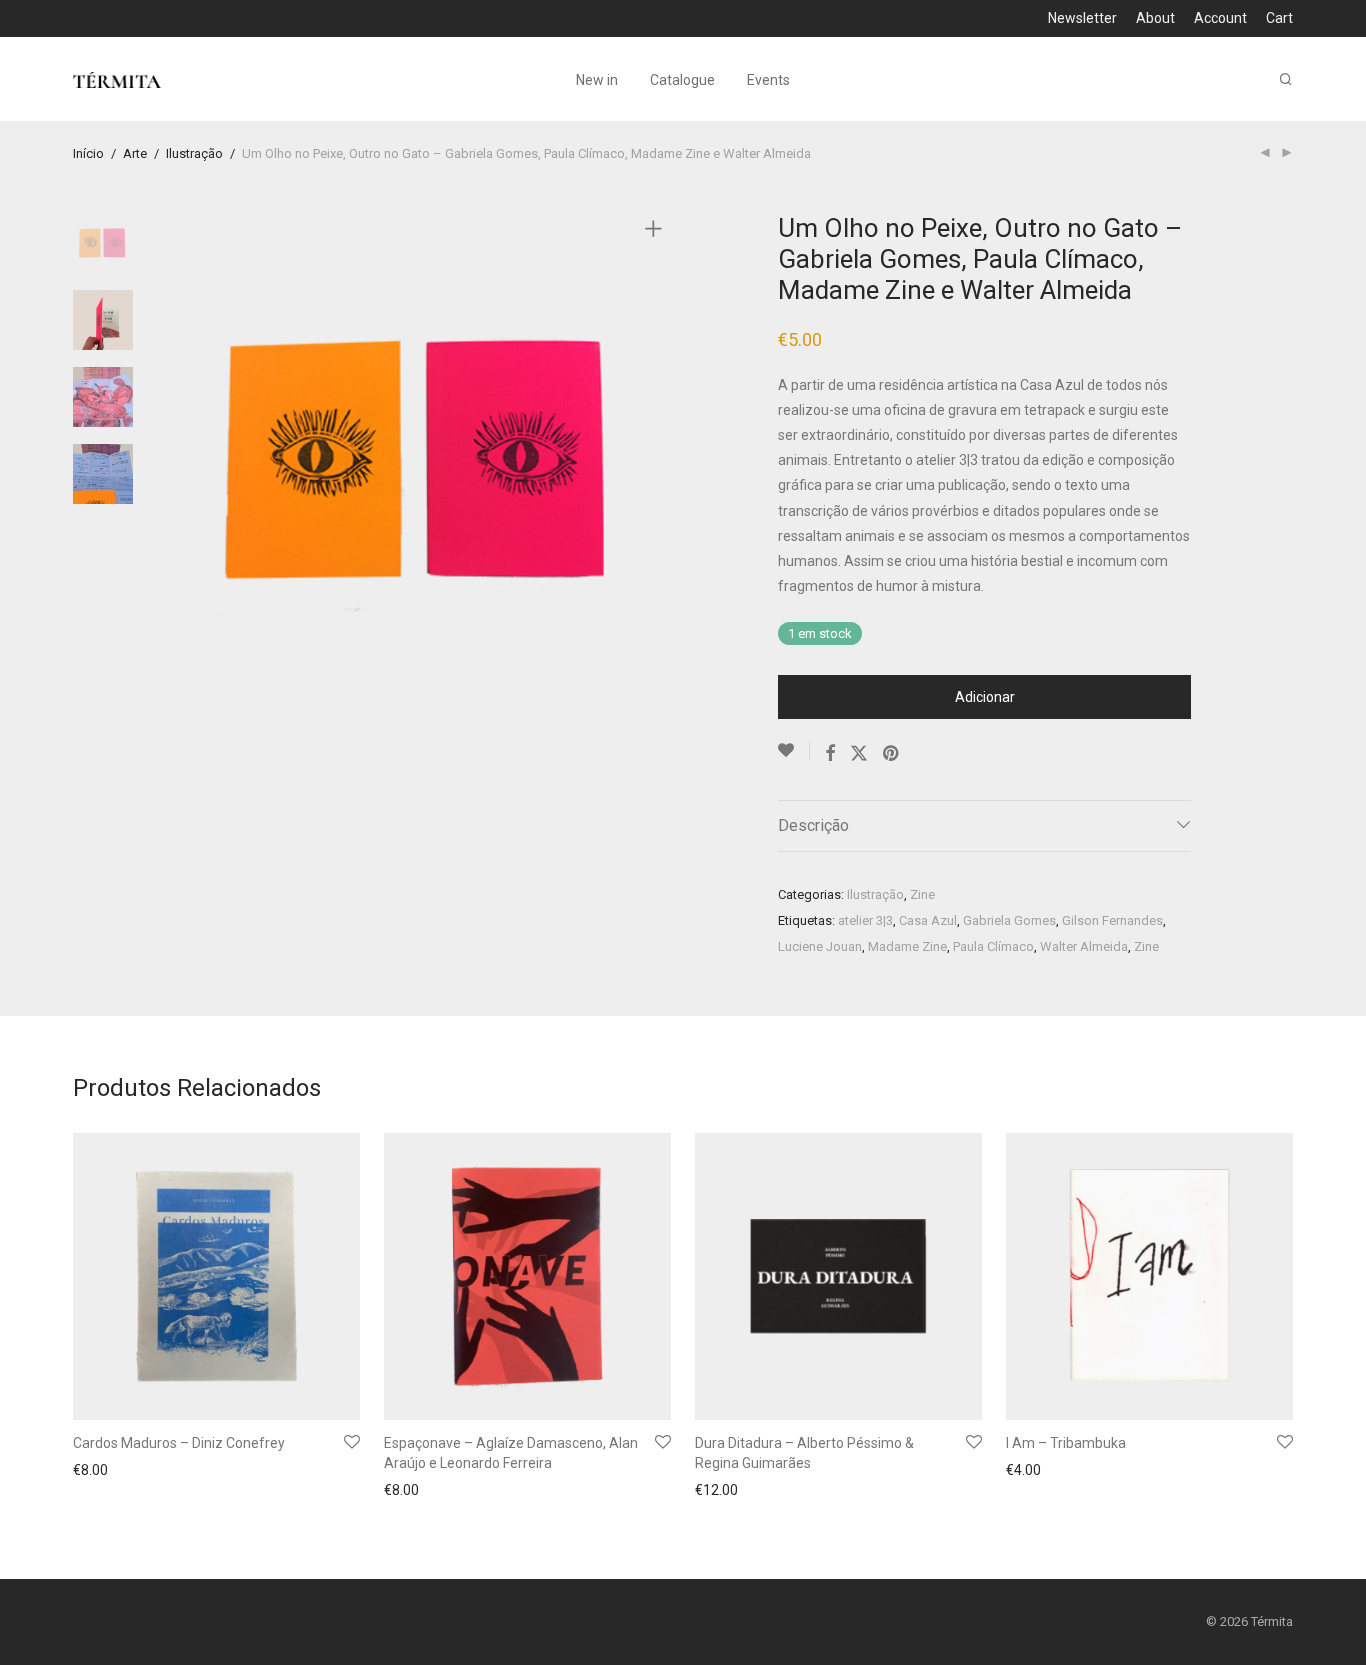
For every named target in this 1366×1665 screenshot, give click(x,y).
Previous (187, 460)
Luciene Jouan (820, 946)
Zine (922, 894)
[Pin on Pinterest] (892, 754)
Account (1220, 18)
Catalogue (682, 80)
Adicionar (985, 697)
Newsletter (1082, 18)
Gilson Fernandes (1112, 920)
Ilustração (194, 153)
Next (657, 460)
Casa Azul (928, 920)
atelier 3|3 (865, 920)
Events (768, 80)
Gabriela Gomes (1009, 920)
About (1155, 18)
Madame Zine (907, 946)
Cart (1279, 18)
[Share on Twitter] (859, 754)
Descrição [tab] (813, 825)
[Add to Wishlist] (794, 751)
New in (597, 80)
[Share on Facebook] (830, 754)
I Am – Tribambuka (1066, 1443)
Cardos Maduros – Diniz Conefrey (179, 1443)
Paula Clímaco (993, 946)
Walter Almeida (1084, 946)
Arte (135, 153)
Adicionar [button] (97, 1472)
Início (88, 153)
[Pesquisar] (1286, 79)
